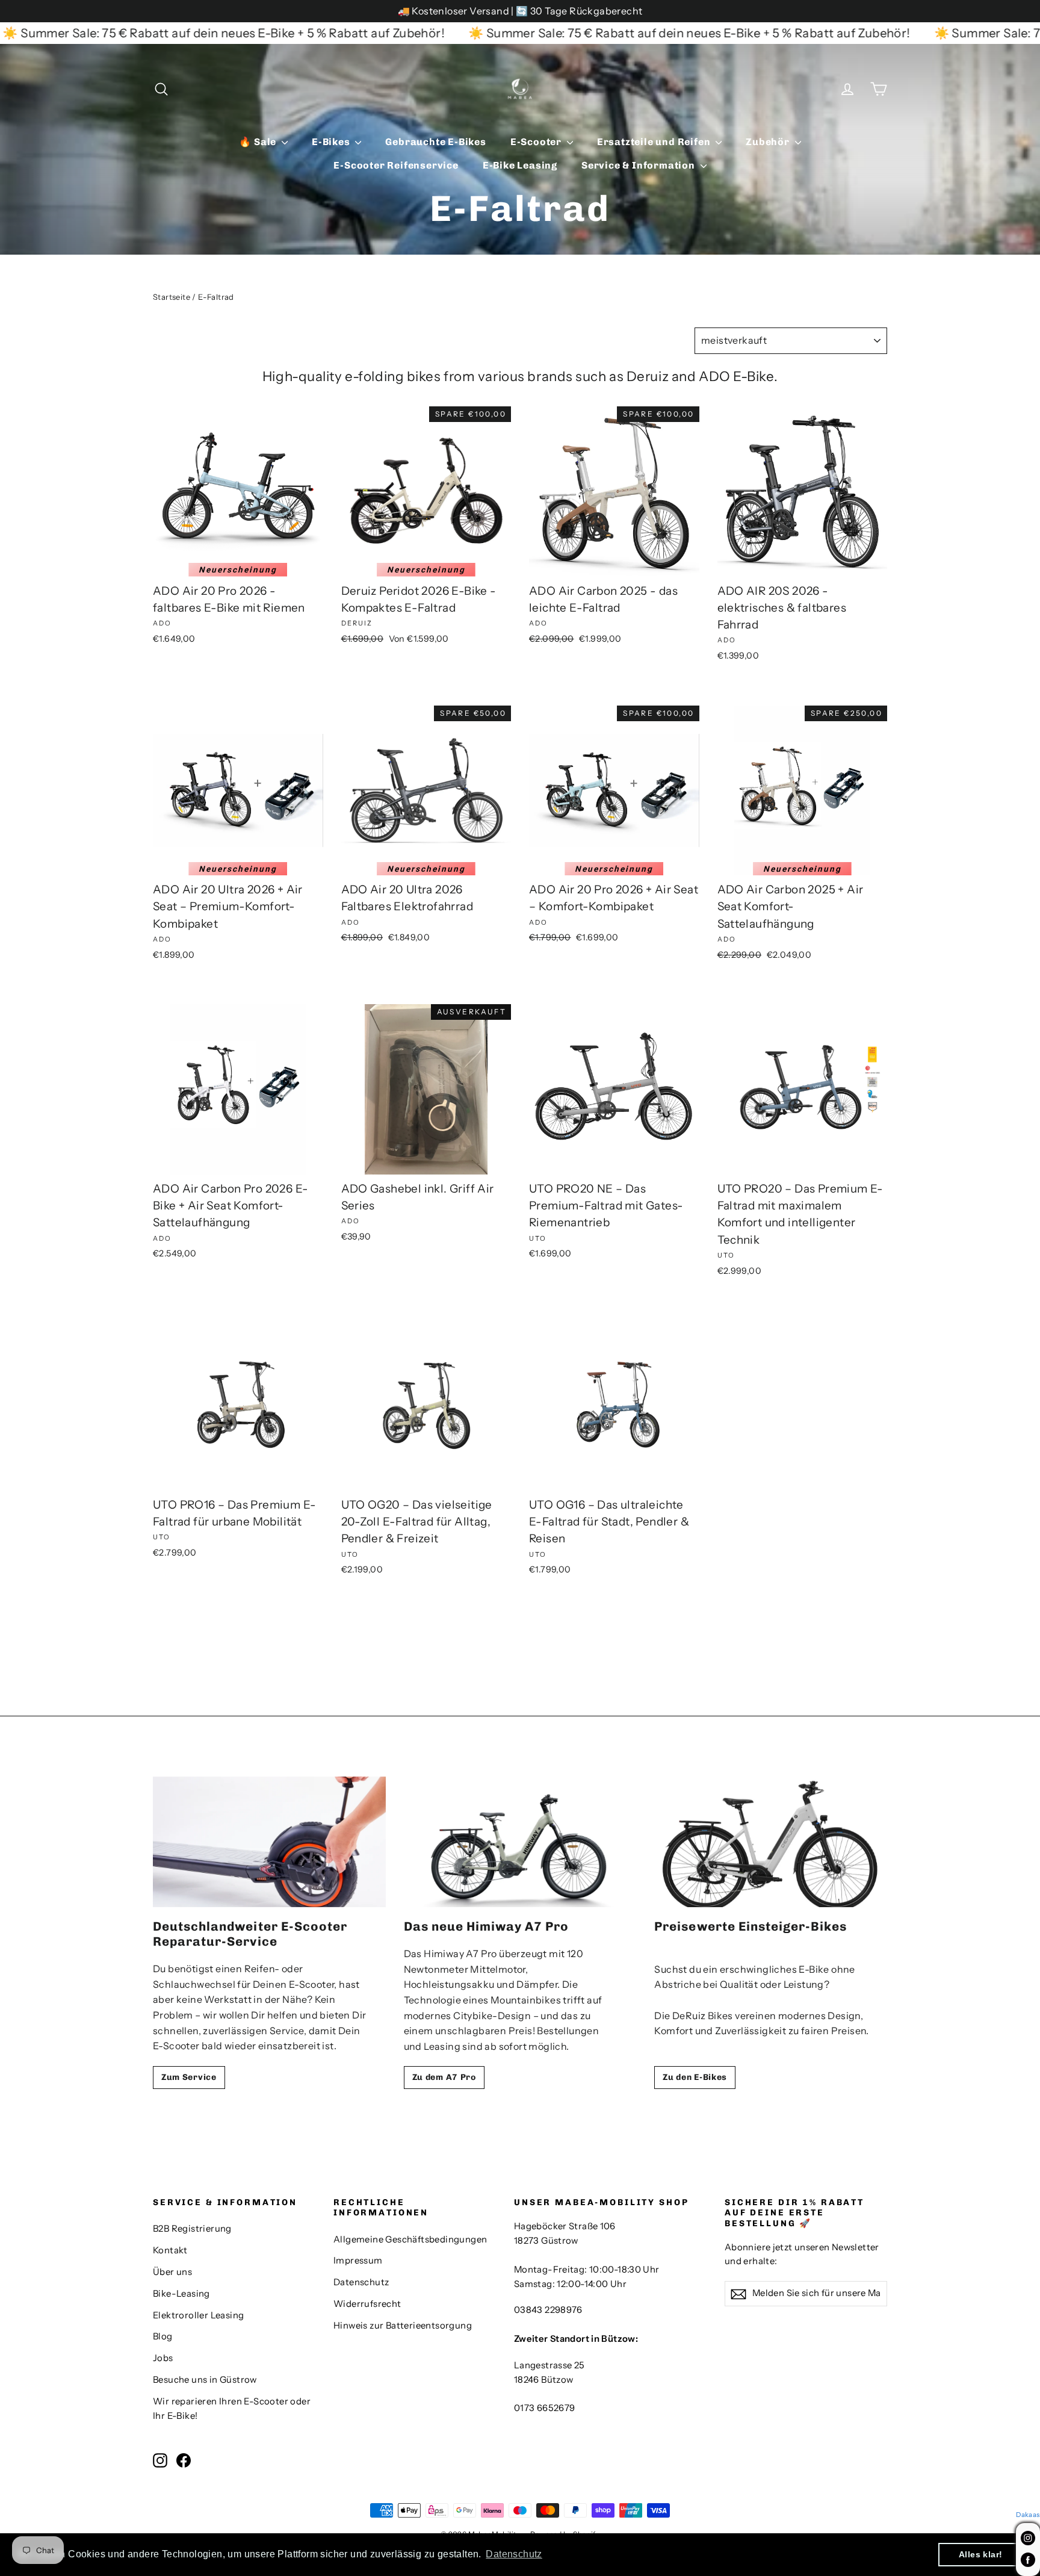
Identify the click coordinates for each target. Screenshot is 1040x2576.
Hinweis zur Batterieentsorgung (403, 2326)
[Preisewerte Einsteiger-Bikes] (771, 1842)
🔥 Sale (259, 142)
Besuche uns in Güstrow (205, 2380)
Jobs (163, 2358)
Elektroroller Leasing (198, 2315)
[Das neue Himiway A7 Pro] (520, 1842)
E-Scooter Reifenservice (396, 165)
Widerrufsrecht (367, 2304)
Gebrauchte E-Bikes (435, 142)
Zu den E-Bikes (695, 2077)
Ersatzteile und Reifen (655, 142)
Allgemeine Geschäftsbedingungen (410, 2239)
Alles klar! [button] (980, 2554)
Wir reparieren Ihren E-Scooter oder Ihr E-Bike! (232, 2409)
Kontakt (170, 2250)
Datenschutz (361, 2282)
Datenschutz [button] (514, 2554)
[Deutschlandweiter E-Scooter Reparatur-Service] (269, 1842)
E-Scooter (537, 142)
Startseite (172, 297)
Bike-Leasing (181, 2294)
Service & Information (639, 165)
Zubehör (769, 142)
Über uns (172, 2272)
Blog (163, 2336)
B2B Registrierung (192, 2229)
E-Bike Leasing (520, 165)
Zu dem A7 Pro (444, 2077)
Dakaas (1028, 2515)
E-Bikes (332, 142)
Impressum (358, 2261)
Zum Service (189, 2077)
